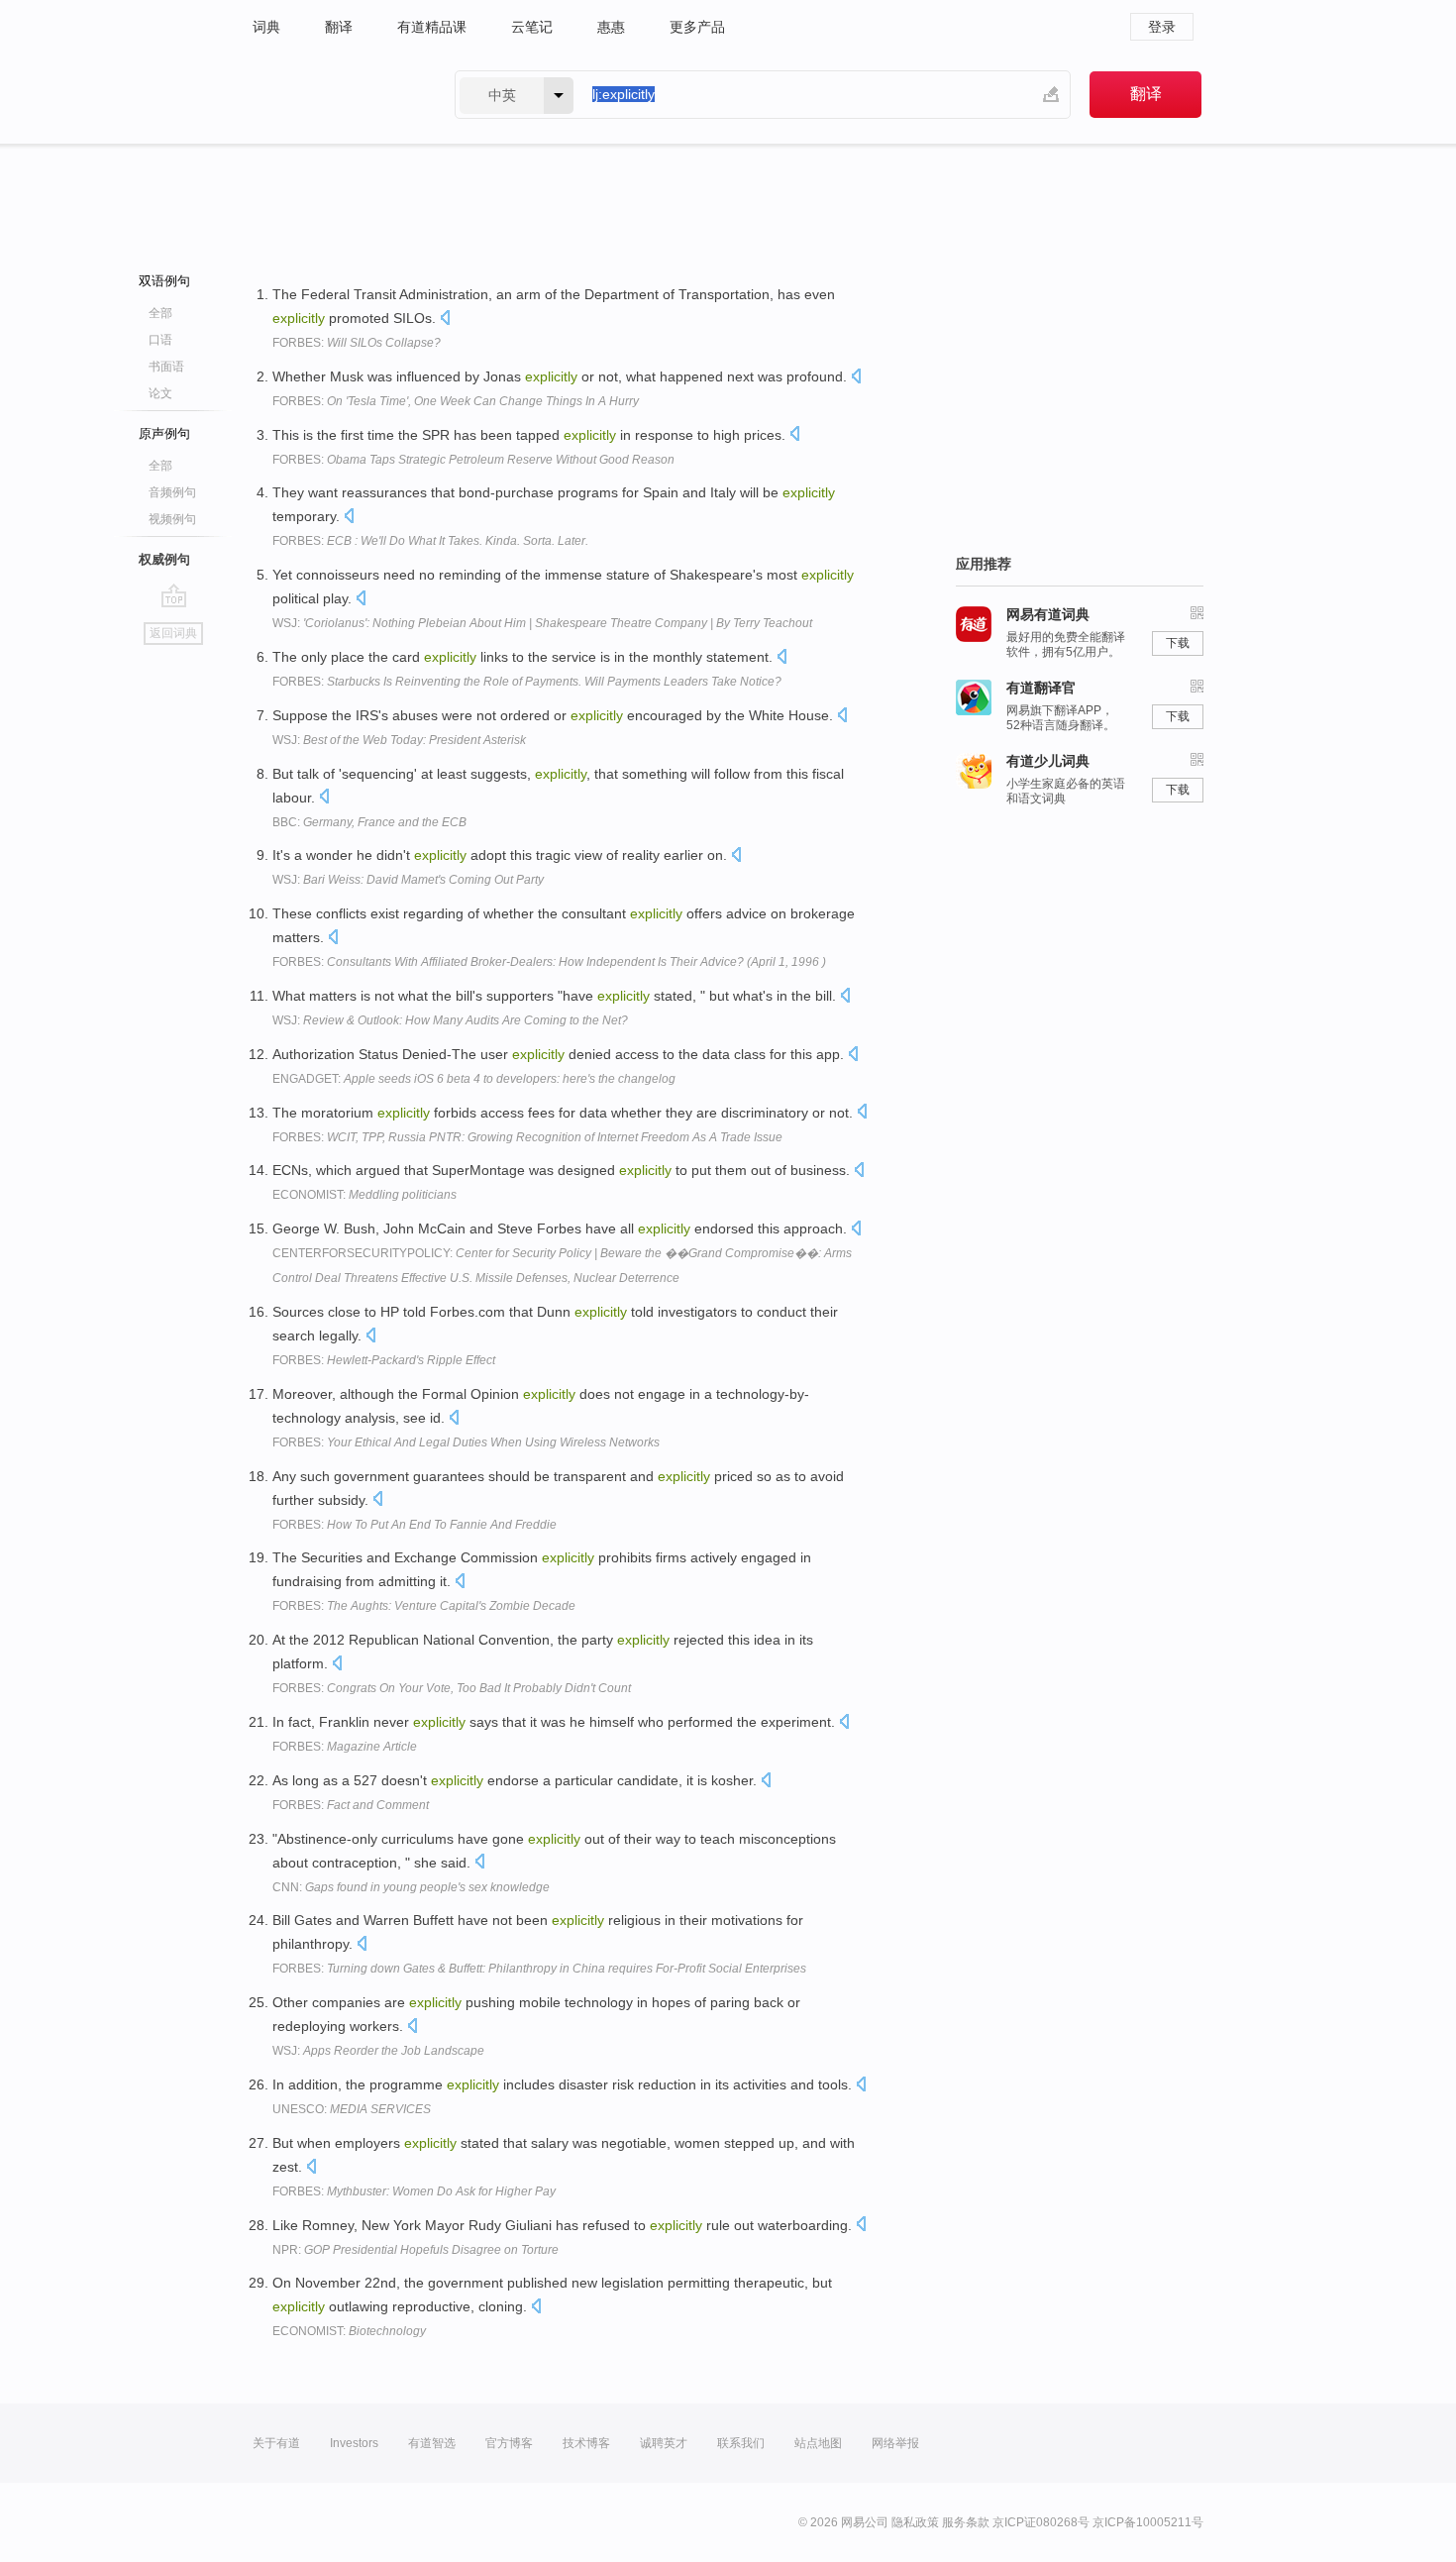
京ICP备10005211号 (1148, 2522)
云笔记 (532, 27)
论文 (160, 393)
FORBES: (357, 343)
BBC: (369, 822)
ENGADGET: (474, 1079)
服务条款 (966, 2522)
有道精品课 (432, 27)
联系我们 (741, 2443)
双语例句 (164, 281)
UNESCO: (352, 2109)
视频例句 (172, 519)
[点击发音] (445, 320)
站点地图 (818, 2443)
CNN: (411, 1887)
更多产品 (697, 27)
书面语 (166, 367)
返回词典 (173, 633)
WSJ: (542, 623)
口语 (160, 340)
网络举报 (895, 2443)
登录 (1162, 27)
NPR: (416, 2250)
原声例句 (164, 433)
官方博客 (509, 2443)
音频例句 (172, 492)
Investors (354, 2443)
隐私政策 (915, 2522)
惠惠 (611, 27)
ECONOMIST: (364, 1195)
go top (174, 595)
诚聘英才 (664, 2443)
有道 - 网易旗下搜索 (334, 95)
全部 (160, 313)
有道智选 (432, 2443)
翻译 (339, 27)
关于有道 (276, 2443)
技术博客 (586, 2443)
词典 (266, 27)
